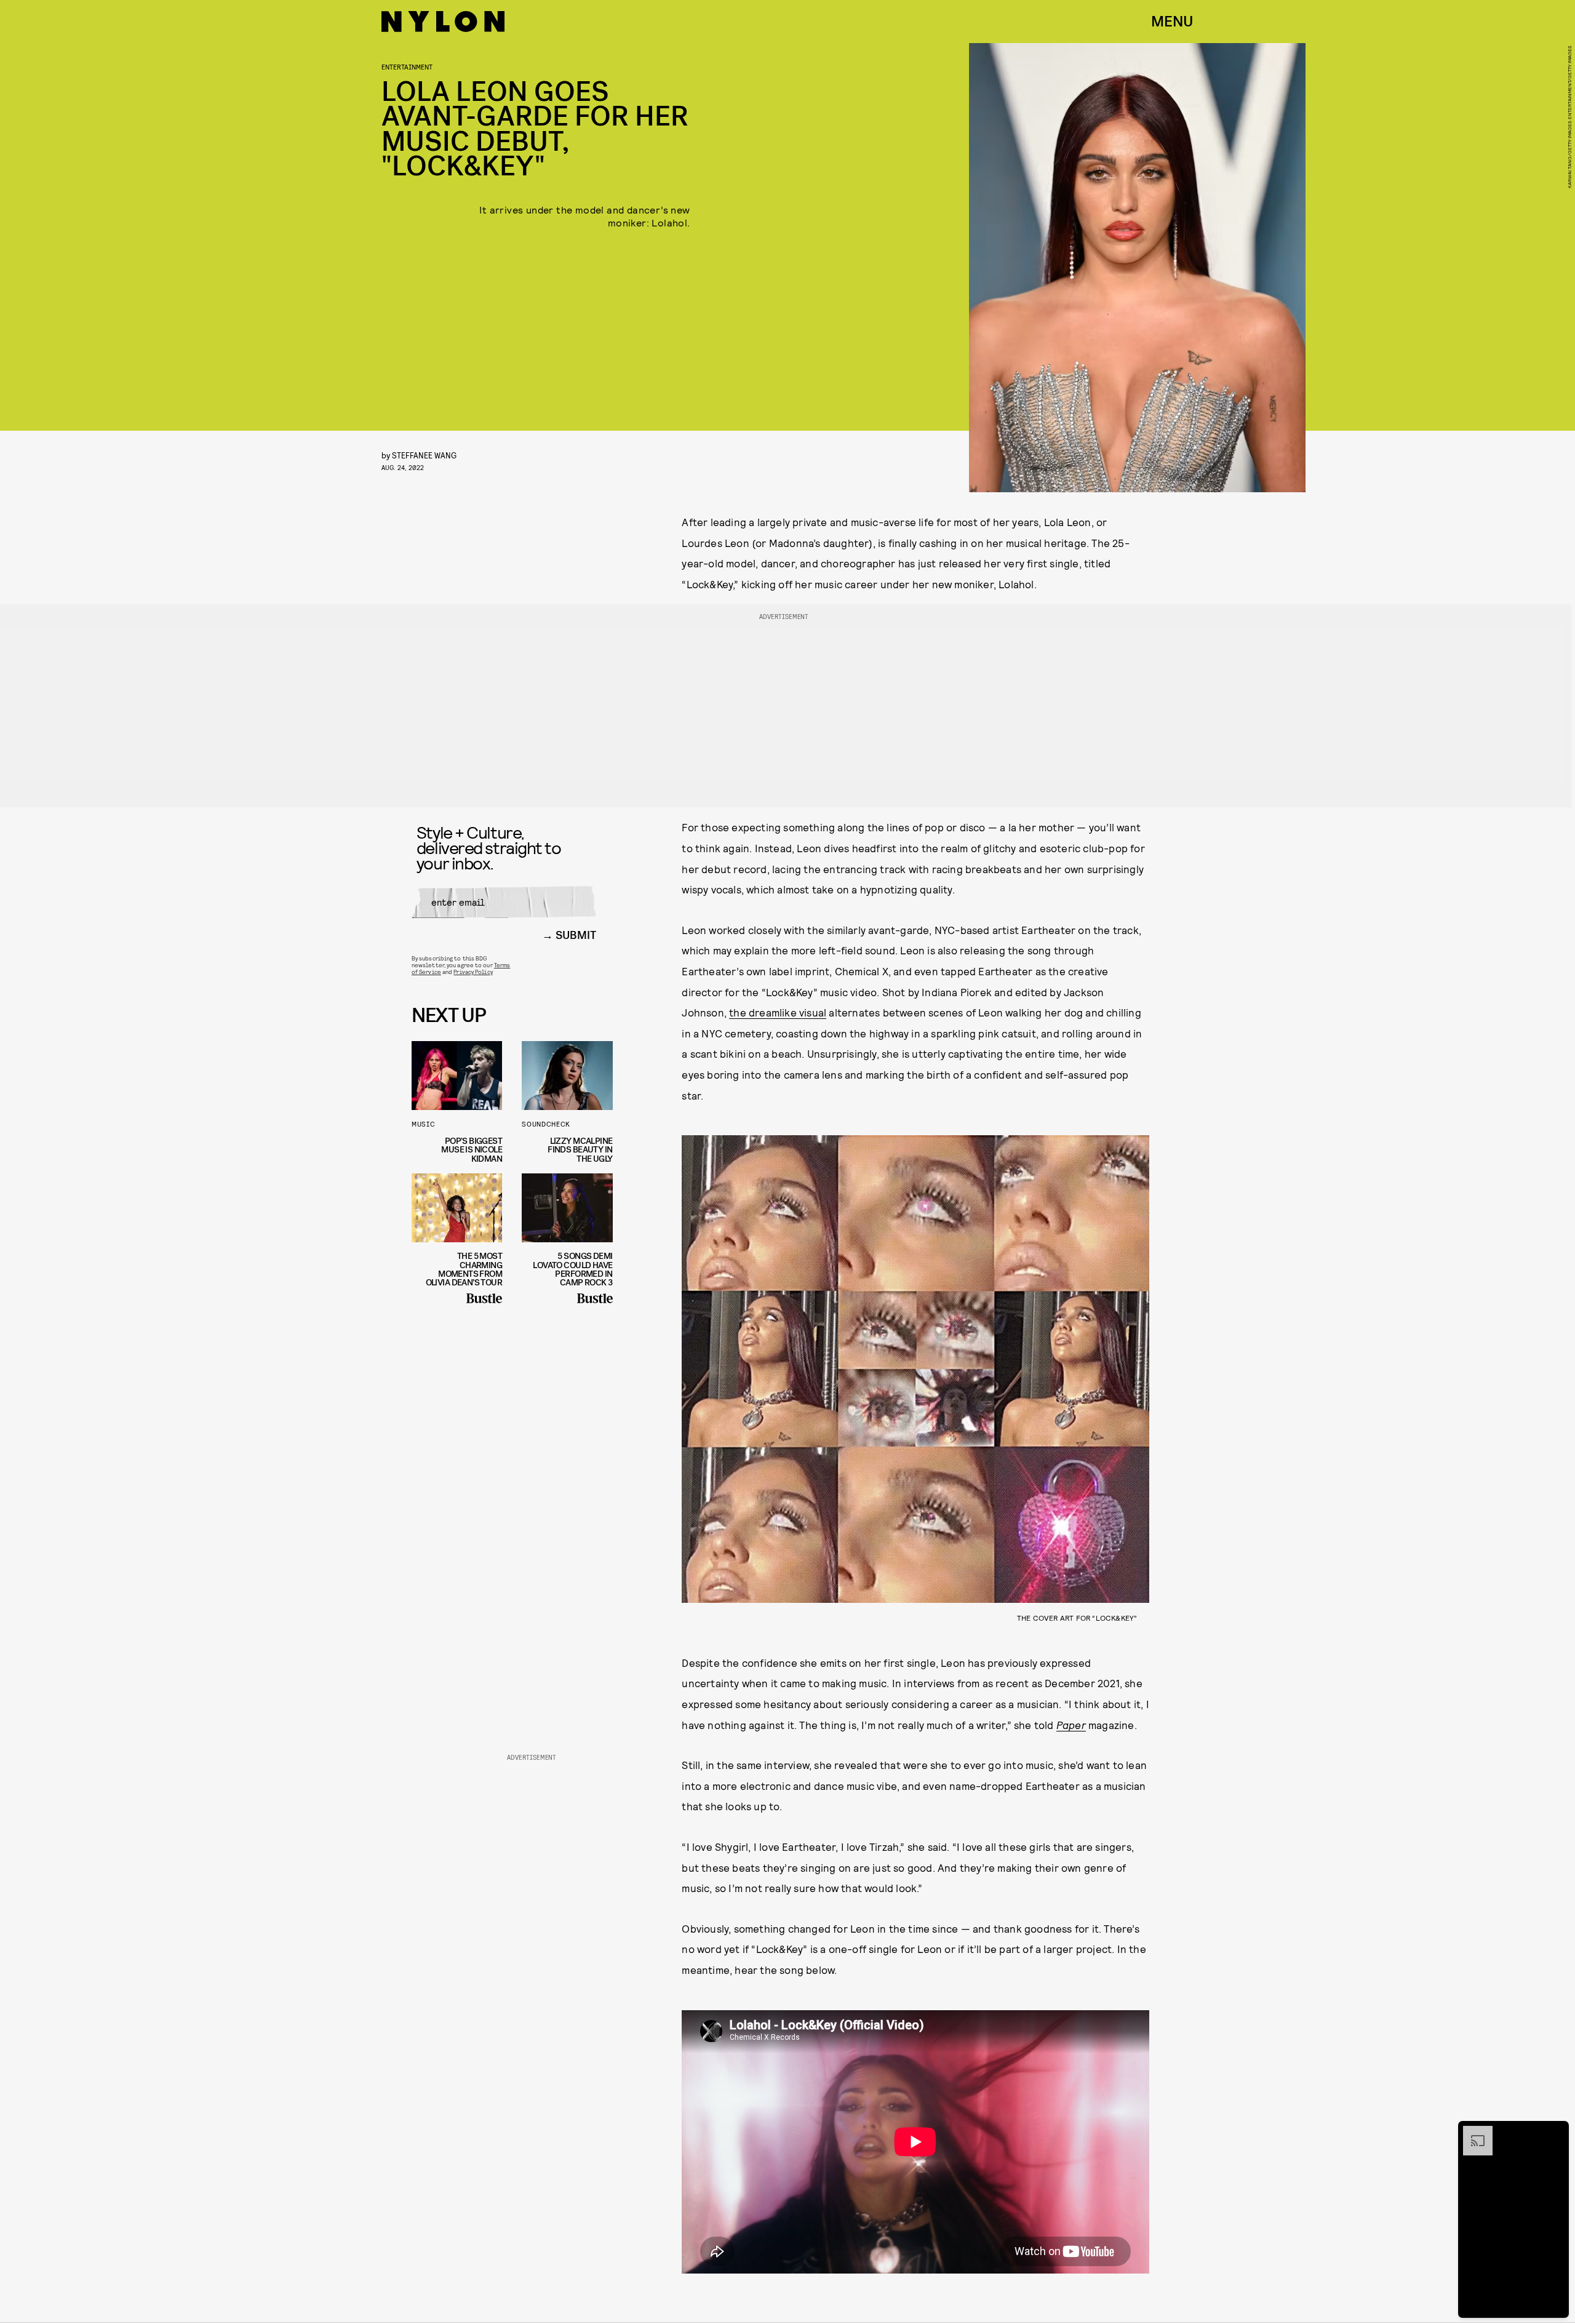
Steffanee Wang (424, 455)
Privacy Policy (473, 972)
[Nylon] (443, 22)
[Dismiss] (1555, 2132)
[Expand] (1472, 2132)
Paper (1071, 1725)
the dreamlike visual (778, 1012)
